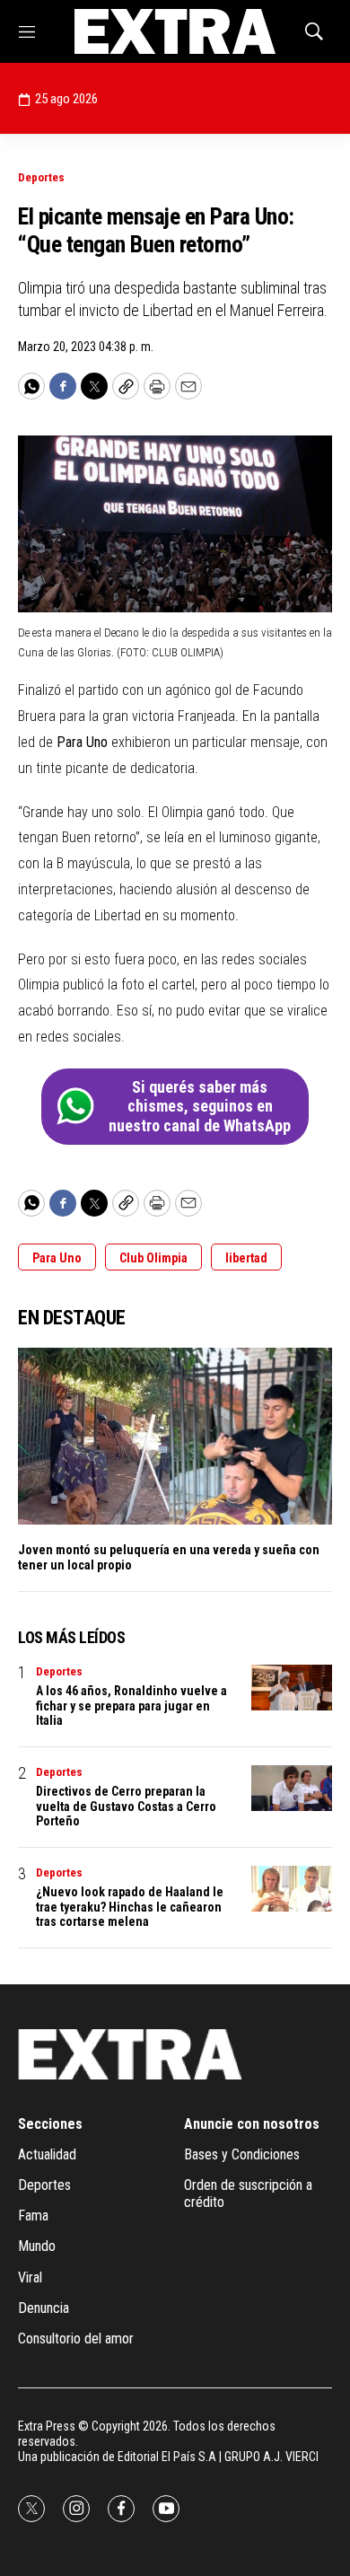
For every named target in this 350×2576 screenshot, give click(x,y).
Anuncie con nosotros (252, 2124)
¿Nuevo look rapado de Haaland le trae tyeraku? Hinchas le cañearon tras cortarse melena (130, 1907)
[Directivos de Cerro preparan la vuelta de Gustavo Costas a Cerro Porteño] (292, 1788)
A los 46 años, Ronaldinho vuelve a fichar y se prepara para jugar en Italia (131, 1706)
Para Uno (57, 1258)
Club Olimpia (153, 1258)
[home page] (175, 31)
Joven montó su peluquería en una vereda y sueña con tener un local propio (169, 1557)
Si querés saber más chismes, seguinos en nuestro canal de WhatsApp (200, 1106)
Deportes (41, 177)
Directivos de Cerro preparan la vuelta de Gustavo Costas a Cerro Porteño (126, 1807)
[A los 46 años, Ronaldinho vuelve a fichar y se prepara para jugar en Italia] (292, 1688)
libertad (246, 1258)
